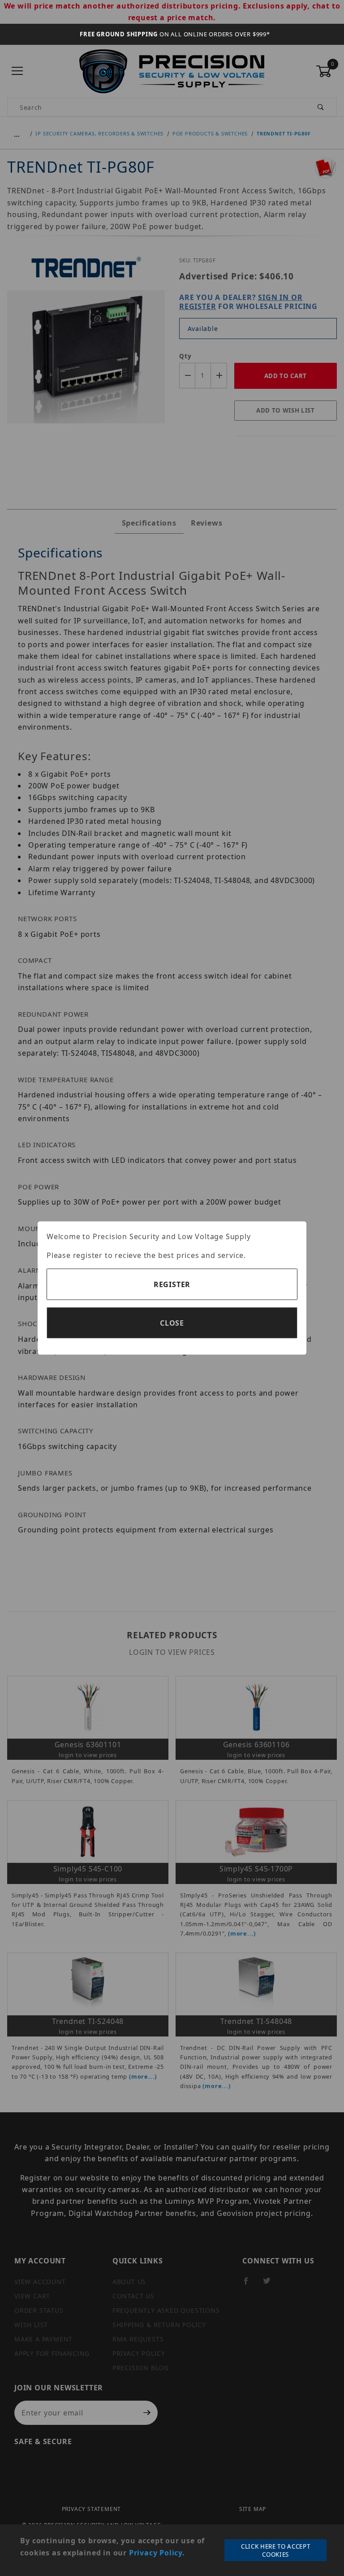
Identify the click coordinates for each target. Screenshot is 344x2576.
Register (172, 1284)
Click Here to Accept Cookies (275, 2550)
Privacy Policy (156, 2553)
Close (172, 1323)
